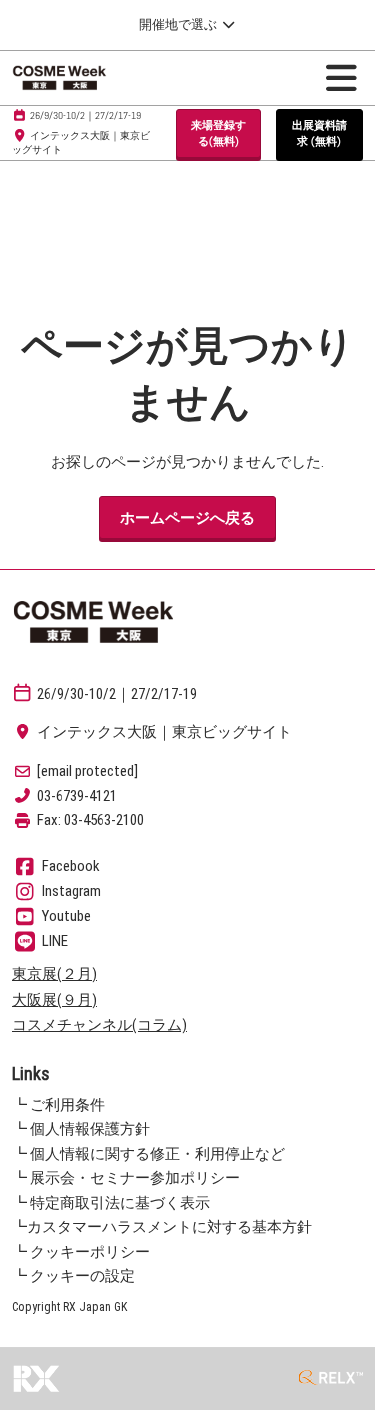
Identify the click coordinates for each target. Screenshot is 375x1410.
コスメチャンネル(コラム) (99, 1025)
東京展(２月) (54, 974)
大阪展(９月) (54, 1000)
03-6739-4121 (77, 796)
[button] (218, 133)
